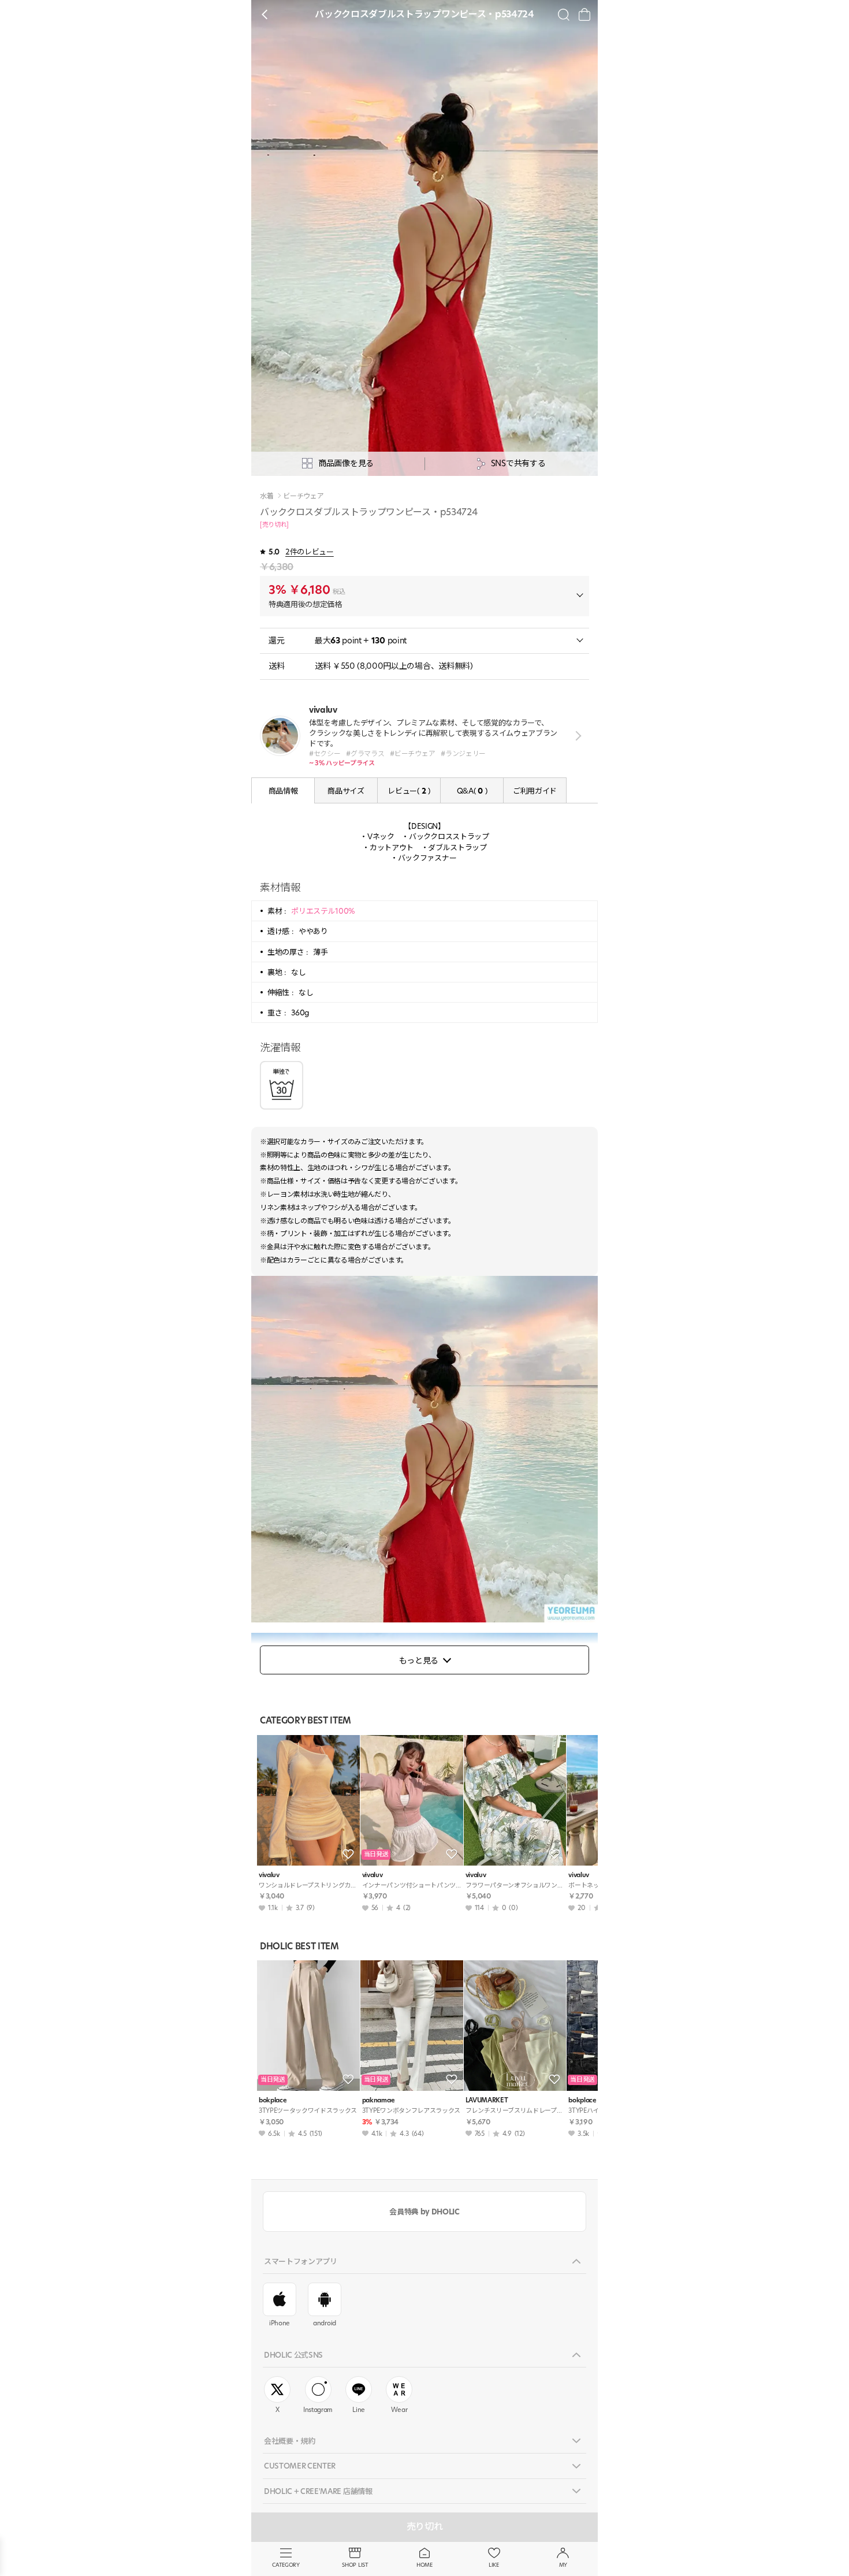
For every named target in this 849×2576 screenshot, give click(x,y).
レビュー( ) (409, 791)
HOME (425, 2565)
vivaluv (269, 1875)
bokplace (273, 2100)
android (325, 2323)
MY (563, 2565)
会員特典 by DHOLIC (424, 2212)
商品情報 (283, 791)
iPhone (280, 2323)
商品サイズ (346, 791)
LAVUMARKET (487, 2100)
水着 (267, 496)
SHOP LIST (355, 2565)
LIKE (494, 2565)
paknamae (378, 2100)
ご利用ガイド (535, 791)
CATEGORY (286, 2565)
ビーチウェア (303, 496)
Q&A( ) (472, 791)
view (576, 736)
